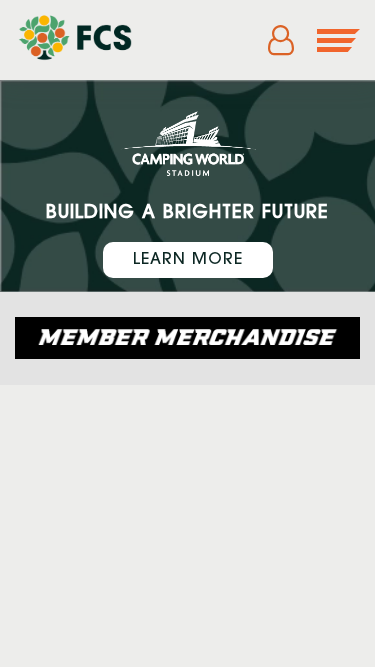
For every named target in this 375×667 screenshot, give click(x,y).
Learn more (188, 260)
